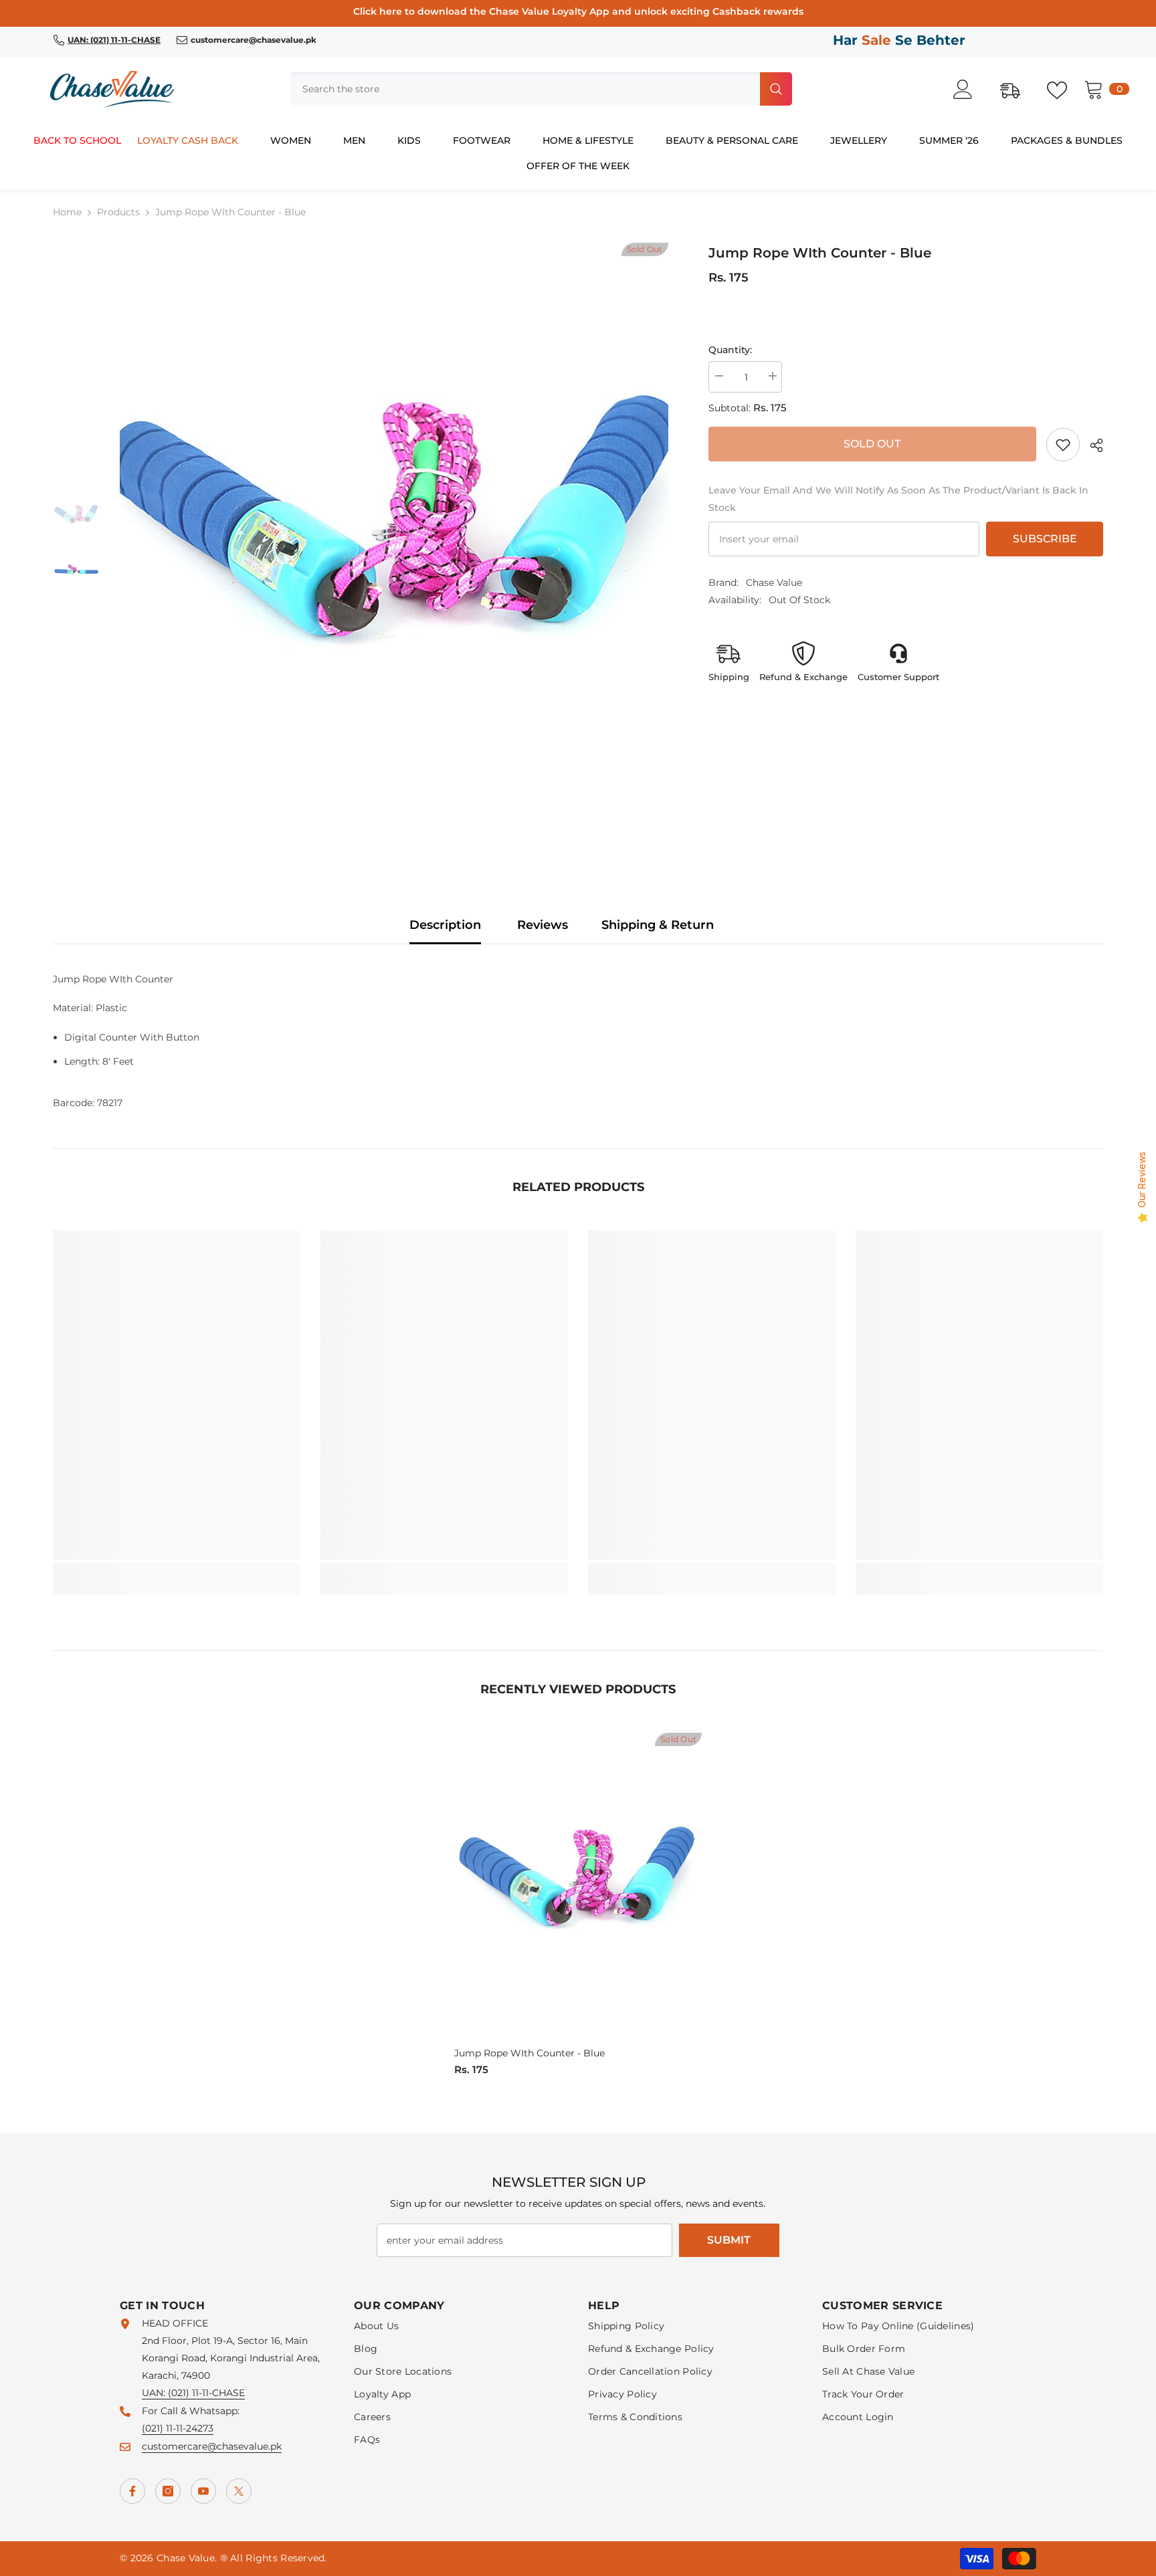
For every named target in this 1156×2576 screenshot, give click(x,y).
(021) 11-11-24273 (178, 2428)
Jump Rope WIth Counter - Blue (529, 2053)
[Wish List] (1064, 89)
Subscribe (1045, 539)
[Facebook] (132, 2491)
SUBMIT (729, 2240)
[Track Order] (1017, 89)
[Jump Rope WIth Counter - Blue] (578, 1888)
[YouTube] (203, 2491)
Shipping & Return (658, 925)
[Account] (970, 89)
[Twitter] (239, 2491)
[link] (1063, 445)
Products (118, 212)
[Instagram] (168, 2491)
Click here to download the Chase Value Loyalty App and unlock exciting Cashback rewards (578, 11)
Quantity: (730, 350)
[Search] (541, 89)
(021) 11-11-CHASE (206, 2393)
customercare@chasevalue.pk (212, 2446)
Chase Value (774, 582)
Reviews (543, 925)
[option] (394, 544)
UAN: (155, 2393)
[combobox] (524, 89)
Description (445, 925)
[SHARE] (1091, 445)
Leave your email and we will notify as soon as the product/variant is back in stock (898, 499)
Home (67, 212)
